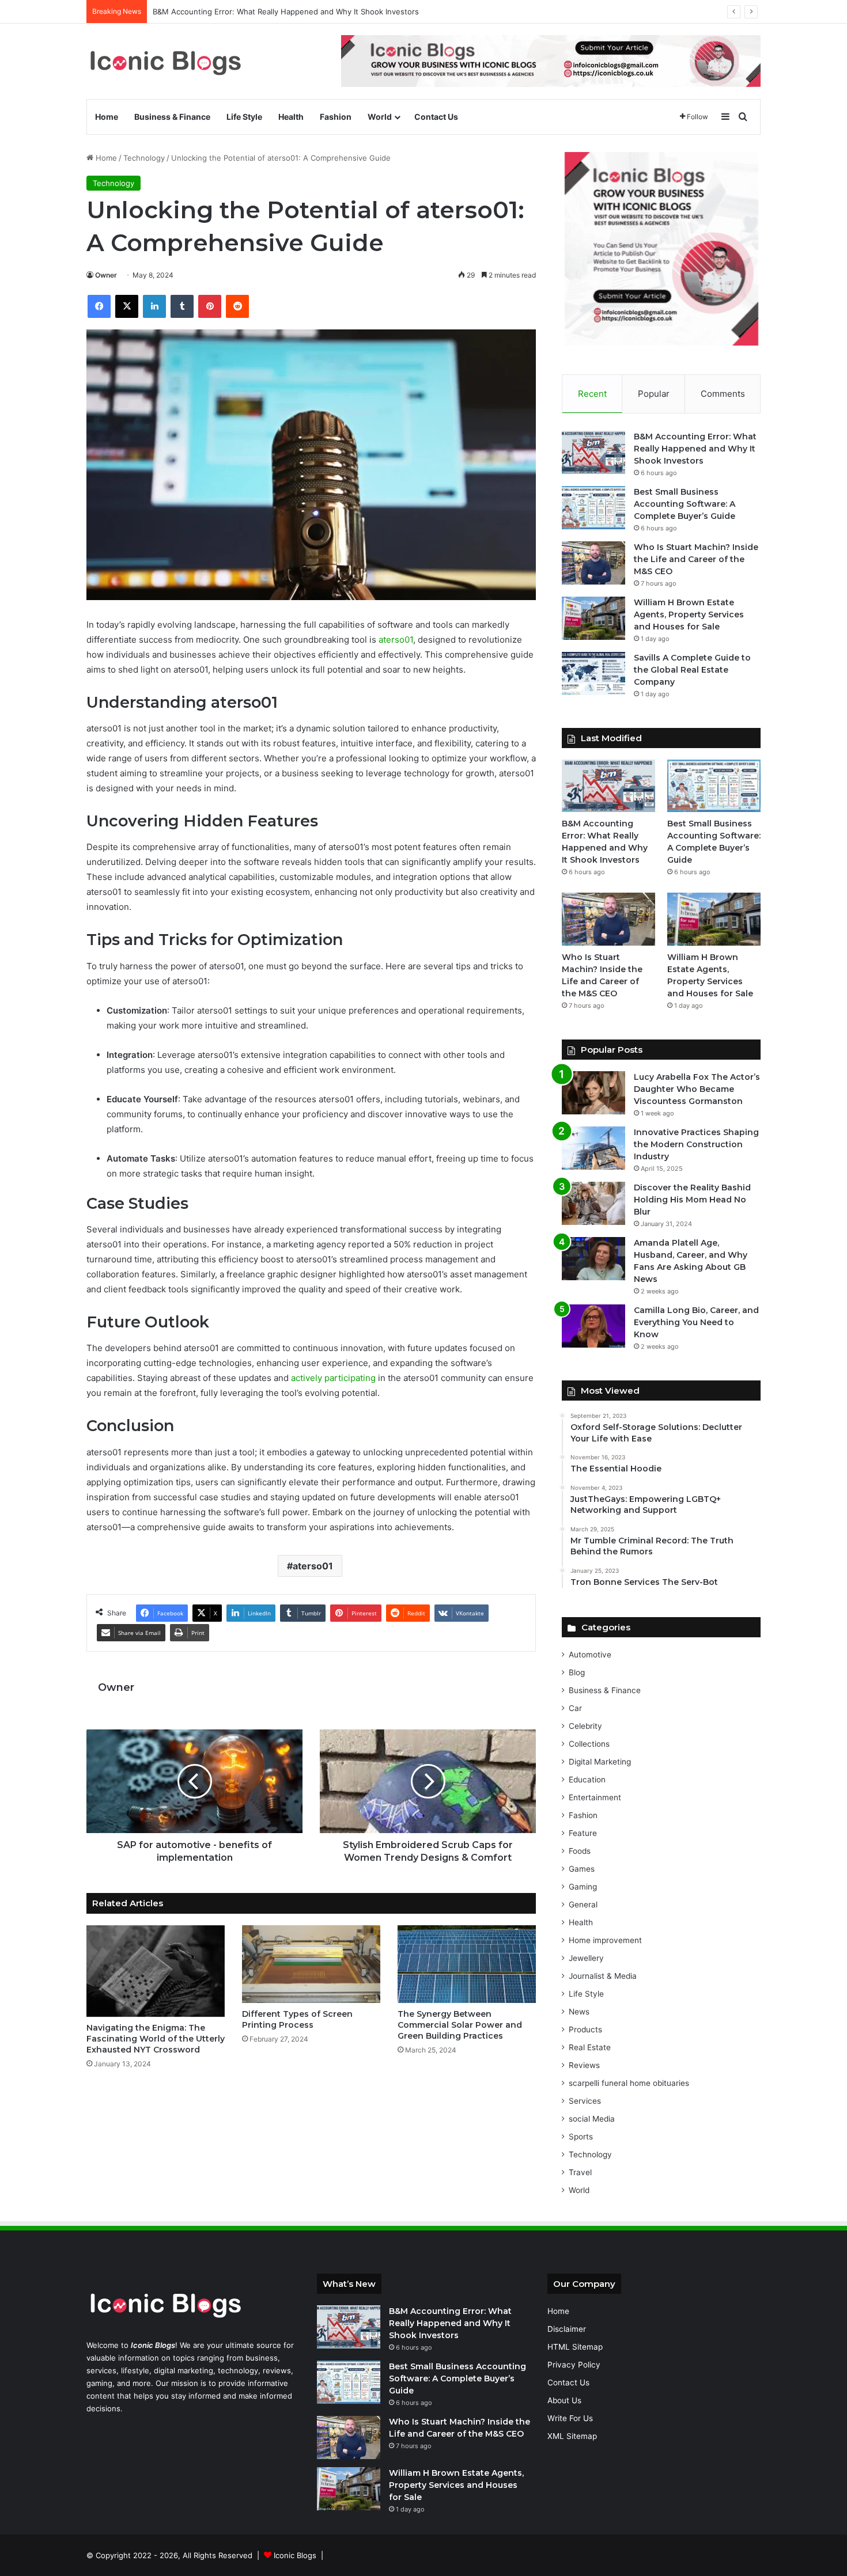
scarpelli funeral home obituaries (629, 2083)
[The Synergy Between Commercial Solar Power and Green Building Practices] (467, 1964)
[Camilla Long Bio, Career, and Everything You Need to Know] (593, 1326)
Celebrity (585, 1726)
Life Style (244, 117)
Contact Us (436, 117)
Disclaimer (567, 2329)
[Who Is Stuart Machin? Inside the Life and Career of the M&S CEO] (593, 563)
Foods (580, 1851)
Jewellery (586, 1958)
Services (585, 2101)
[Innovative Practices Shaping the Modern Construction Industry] (593, 1148)
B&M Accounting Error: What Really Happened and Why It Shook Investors (695, 449)
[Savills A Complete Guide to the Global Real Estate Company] (593, 674)
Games (582, 1869)
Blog (577, 1672)
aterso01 (396, 640)
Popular (654, 394)
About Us (564, 2400)
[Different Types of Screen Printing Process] (311, 1964)
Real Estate (590, 2047)
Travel (580, 2172)
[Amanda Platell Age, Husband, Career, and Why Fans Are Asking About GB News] (593, 1259)
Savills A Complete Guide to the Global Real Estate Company (692, 670)
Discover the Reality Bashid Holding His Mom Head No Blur (692, 1200)
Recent (592, 394)
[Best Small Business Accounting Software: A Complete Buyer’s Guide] (593, 508)
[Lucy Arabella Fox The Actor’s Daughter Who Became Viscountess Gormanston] (593, 1093)
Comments (723, 394)
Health (291, 117)
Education (587, 1780)
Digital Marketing (600, 1762)
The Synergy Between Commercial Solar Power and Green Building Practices (460, 2025)
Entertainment (595, 1797)
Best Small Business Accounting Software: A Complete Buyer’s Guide (685, 504)
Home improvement (605, 1940)
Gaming (583, 1887)
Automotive (590, 1655)
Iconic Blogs (295, 2555)
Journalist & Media (603, 1976)
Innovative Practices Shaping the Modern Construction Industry (696, 1144)
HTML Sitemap (575, 2347)
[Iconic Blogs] (165, 61)
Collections (589, 1744)
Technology (144, 158)
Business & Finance (172, 117)
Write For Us (570, 2418)
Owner (106, 275)
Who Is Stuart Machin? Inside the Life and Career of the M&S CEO (696, 559)
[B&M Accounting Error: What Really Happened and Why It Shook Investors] (593, 452)
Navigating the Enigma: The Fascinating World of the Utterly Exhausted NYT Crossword (156, 2039)
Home (107, 117)
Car (575, 1708)
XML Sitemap (572, 2436)
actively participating (333, 1378)
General (583, 1905)
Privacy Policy (574, 2365)
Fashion (336, 117)
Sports (581, 2137)
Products (585, 2029)
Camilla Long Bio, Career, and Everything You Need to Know (696, 1322)
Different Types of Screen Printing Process (297, 2019)
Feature (583, 1833)
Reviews (584, 2065)
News (579, 2012)
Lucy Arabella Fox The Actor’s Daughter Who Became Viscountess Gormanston (697, 1089)
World (380, 117)
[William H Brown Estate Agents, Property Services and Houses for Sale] (593, 618)
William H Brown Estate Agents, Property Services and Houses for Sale (689, 614)
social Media (592, 2119)
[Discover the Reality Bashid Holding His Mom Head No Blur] (593, 1203)
